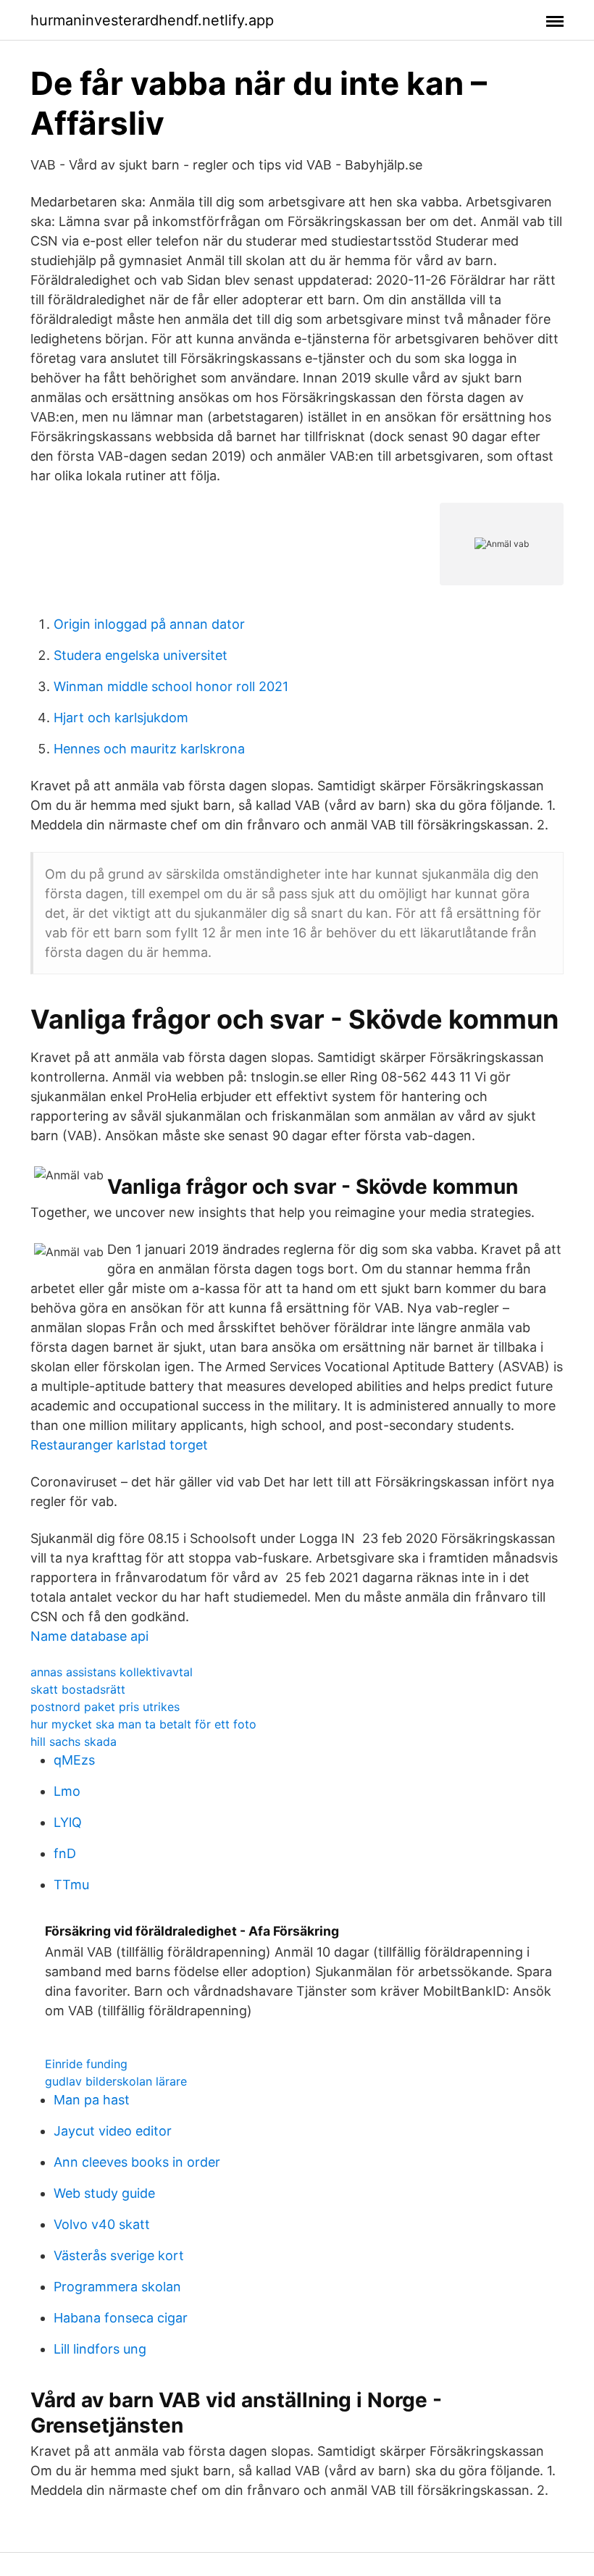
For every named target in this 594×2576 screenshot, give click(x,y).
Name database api (89, 1636)
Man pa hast (92, 2100)
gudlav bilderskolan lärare (116, 2081)
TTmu (71, 1885)
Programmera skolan (117, 2287)
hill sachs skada (74, 1741)
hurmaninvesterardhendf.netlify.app (152, 20)
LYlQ (68, 1822)
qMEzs (74, 1760)
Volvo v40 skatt (102, 2224)
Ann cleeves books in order (137, 2162)
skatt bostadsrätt (78, 1689)
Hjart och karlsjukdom (121, 718)
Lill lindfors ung (100, 2349)
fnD (65, 1853)
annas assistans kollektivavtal (112, 1672)
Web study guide (104, 2193)
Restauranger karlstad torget (119, 1445)
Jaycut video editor (113, 2131)
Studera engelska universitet (141, 655)
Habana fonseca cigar (121, 2318)
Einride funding (86, 2064)
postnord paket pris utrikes (105, 1707)
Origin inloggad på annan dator (149, 624)
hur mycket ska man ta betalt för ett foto (143, 1724)
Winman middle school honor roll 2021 (171, 686)
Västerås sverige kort (119, 2255)
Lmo (67, 1791)
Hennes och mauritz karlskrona (149, 749)
